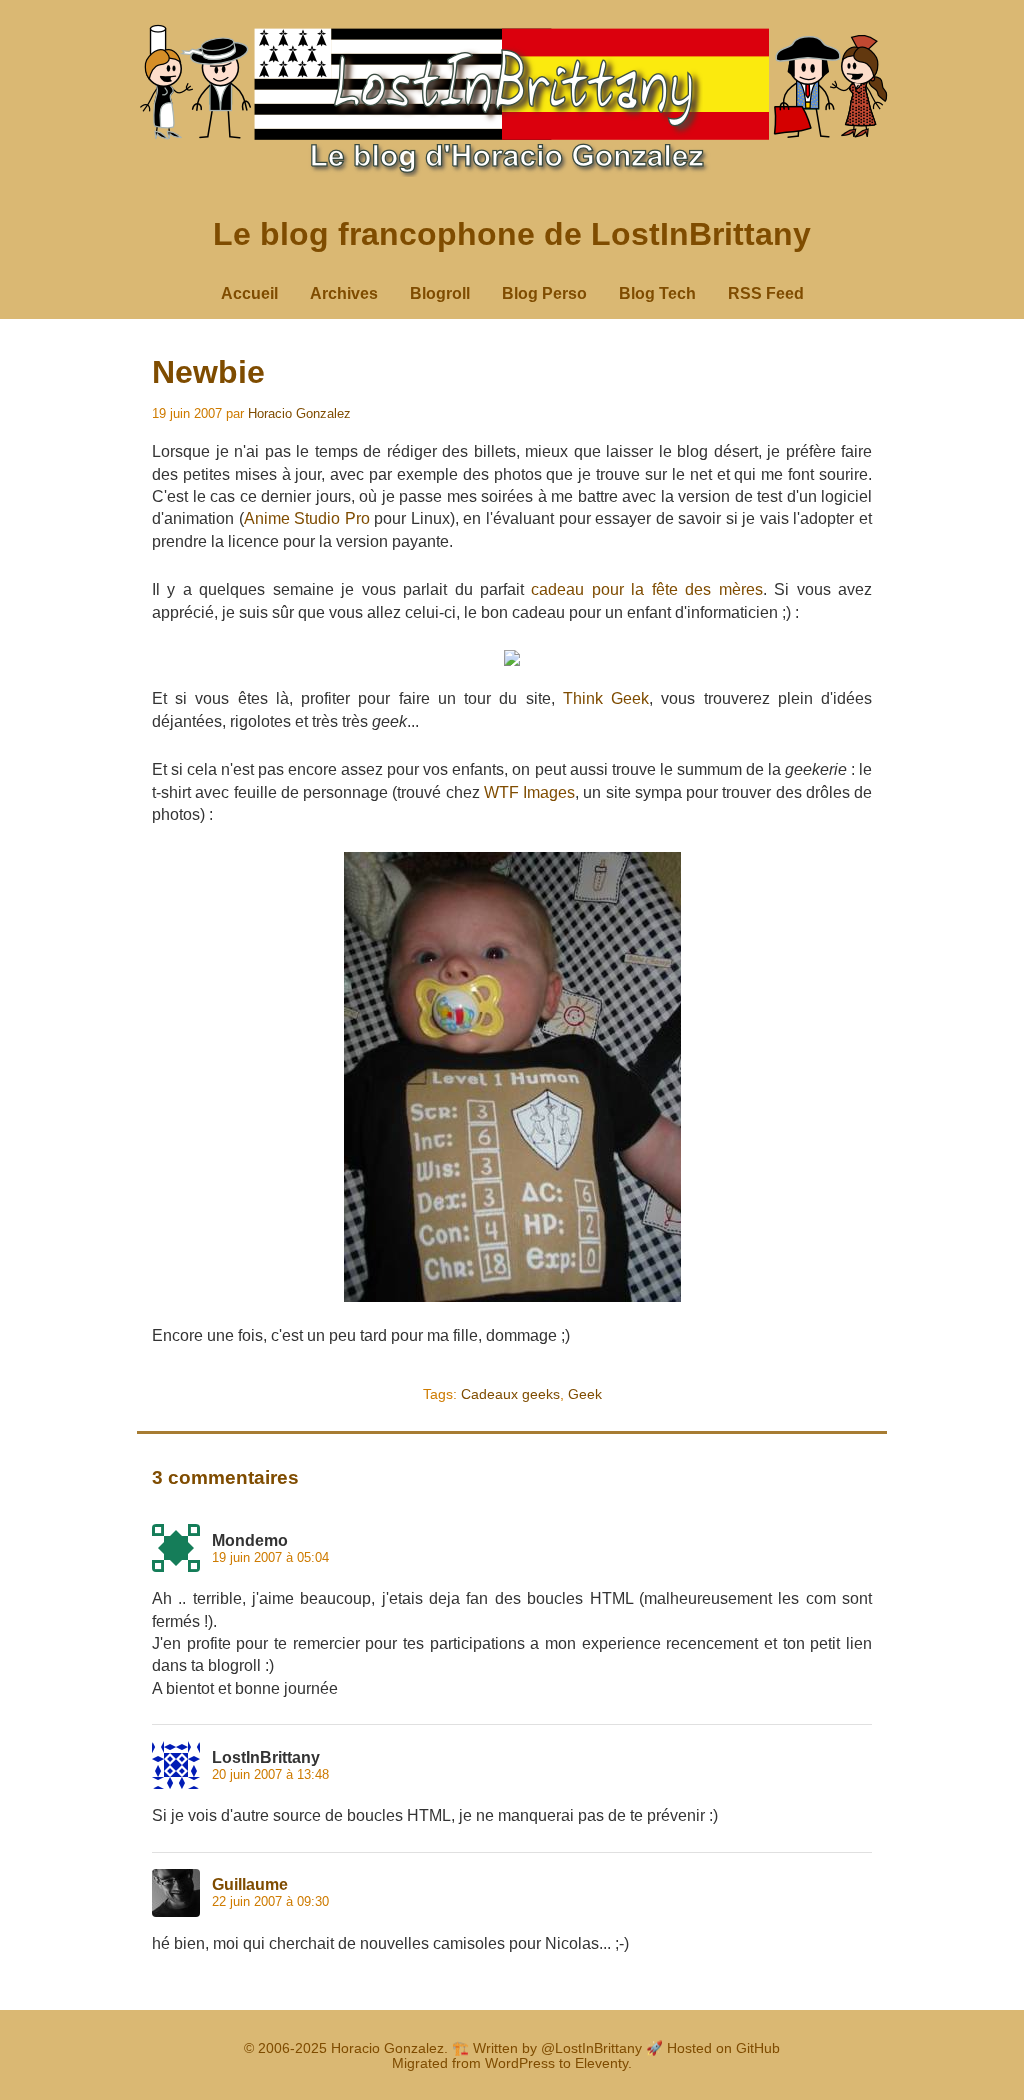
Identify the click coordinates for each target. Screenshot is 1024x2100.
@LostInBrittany (591, 2048)
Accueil (249, 293)
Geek (585, 1394)
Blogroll (440, 293)
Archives (344, 293)
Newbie (208, 372)
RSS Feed (766, 293)
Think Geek (606, 698)
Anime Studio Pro (307, 518)
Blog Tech (657, 293)
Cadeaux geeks (510, 1394)
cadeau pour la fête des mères (646, 589)
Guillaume (250, 1884)
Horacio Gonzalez (299, 413)
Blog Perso (544, 293)
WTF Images (529, 792)
